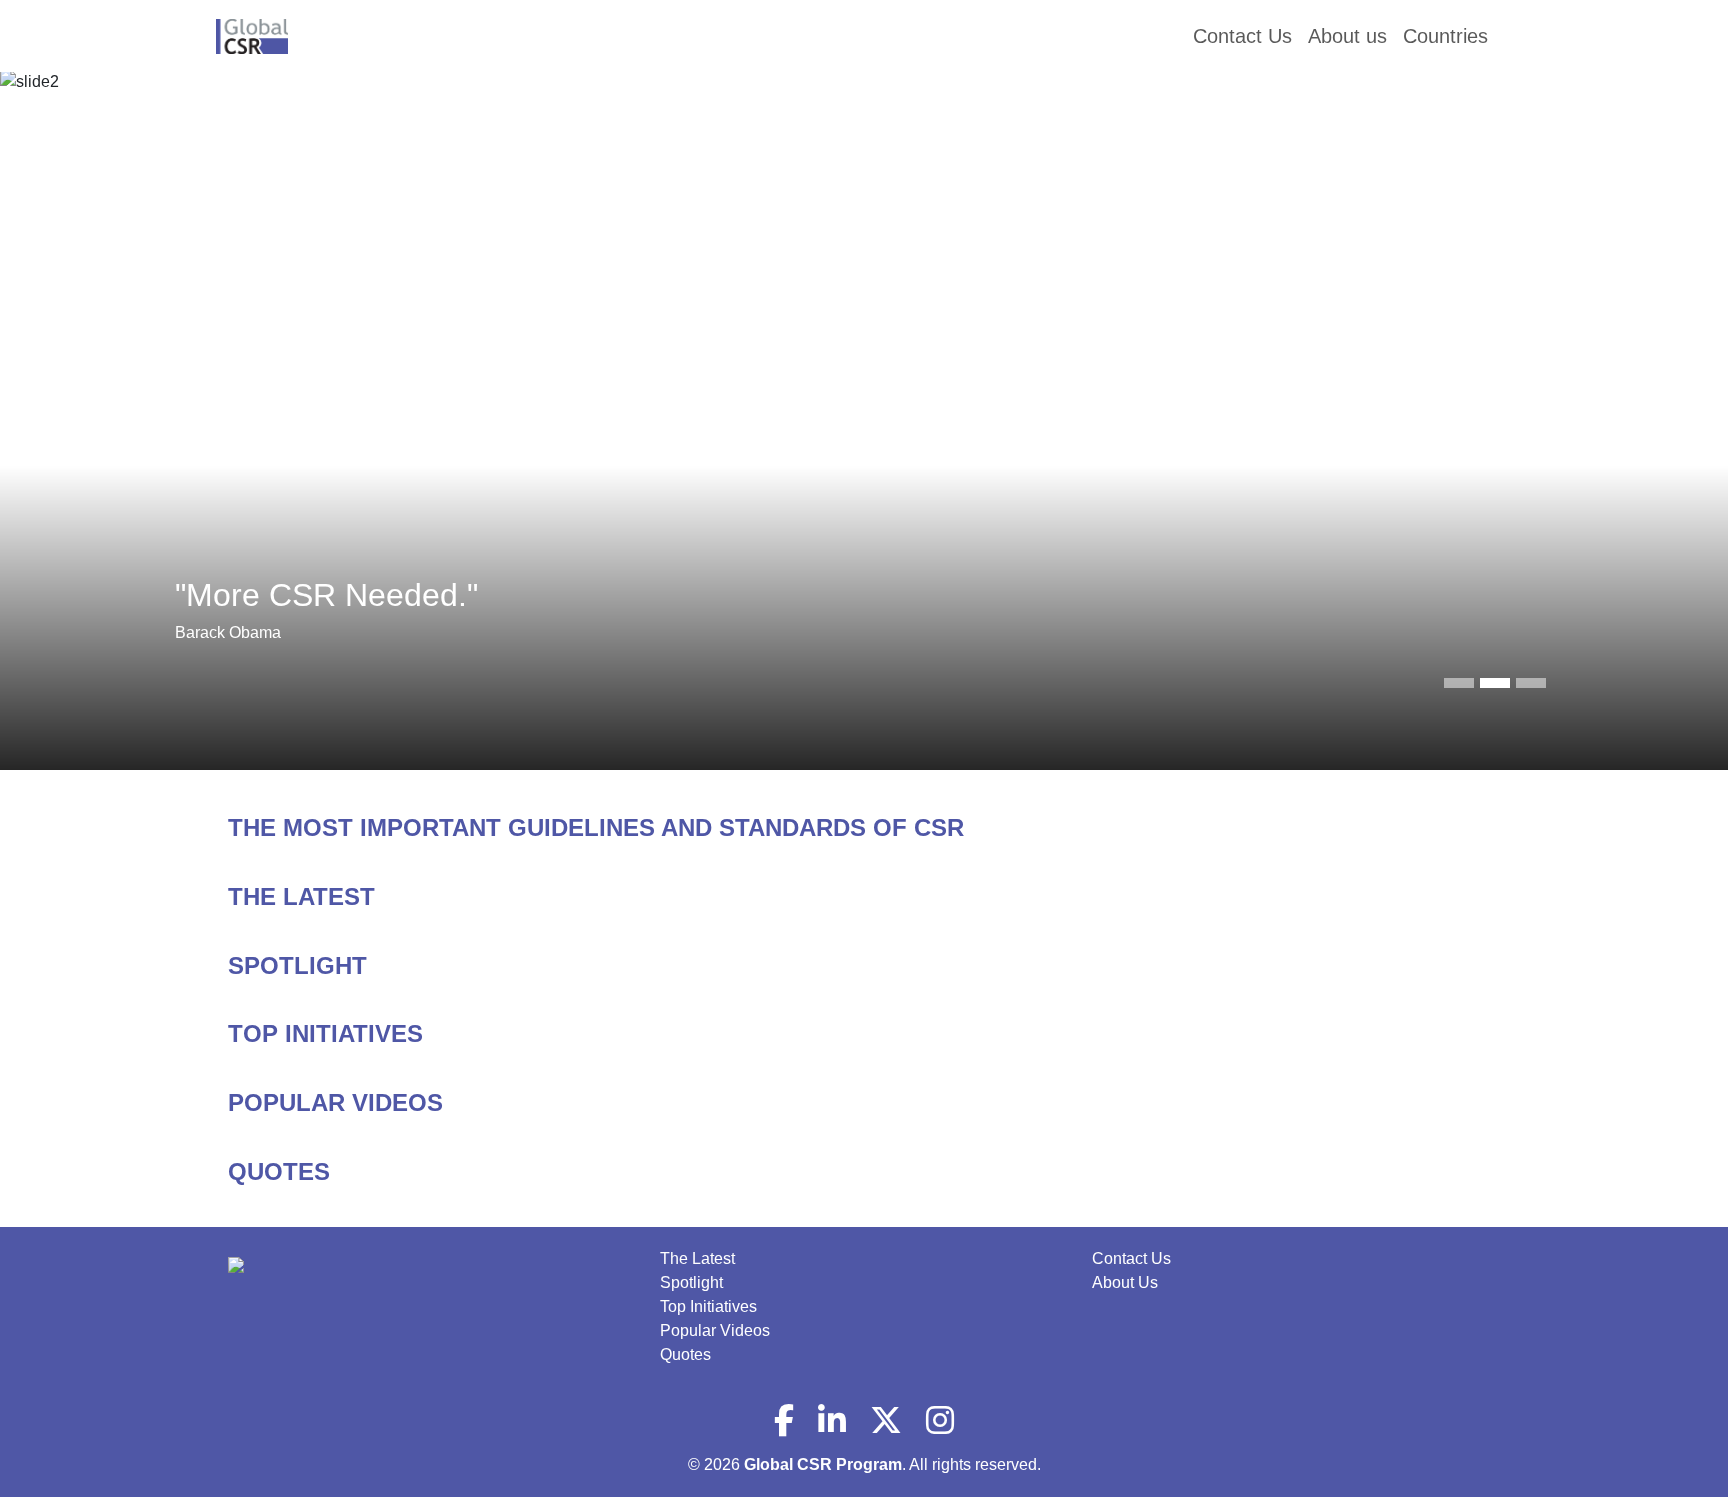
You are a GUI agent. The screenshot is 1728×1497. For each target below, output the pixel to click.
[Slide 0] (1459, 683)
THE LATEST (301, 896)
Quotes (685, 1354)
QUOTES (279, 1171)
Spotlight (691, 1282)
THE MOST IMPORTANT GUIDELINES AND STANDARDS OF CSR (596, 827)
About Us (1125, 1282)
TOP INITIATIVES (325, 1033)
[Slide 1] (1495, 683)
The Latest (697, 1258)
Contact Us (1131, 1258)
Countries (1445, 36)
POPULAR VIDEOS (335, 1102)
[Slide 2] (1531, 683)
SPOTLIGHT (297, 965)
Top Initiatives (708, 1306)
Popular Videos (715, 1330)
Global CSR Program (823, 1464)
